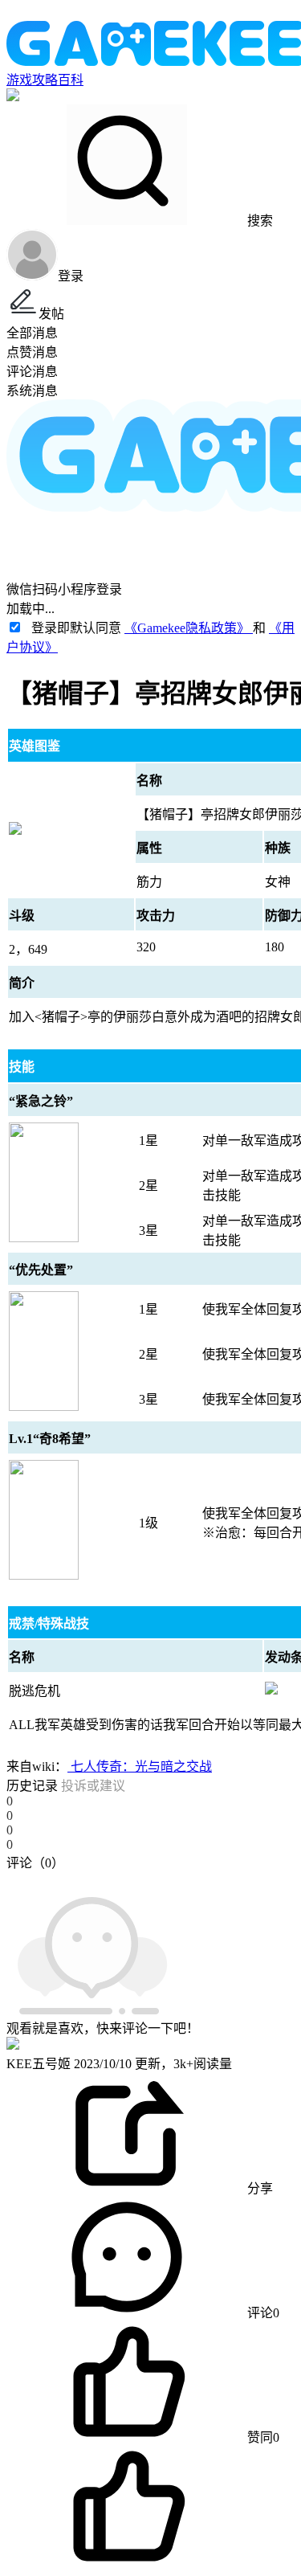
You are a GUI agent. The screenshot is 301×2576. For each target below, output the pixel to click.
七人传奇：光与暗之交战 (140, 1766)
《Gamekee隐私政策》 (189, 628)
